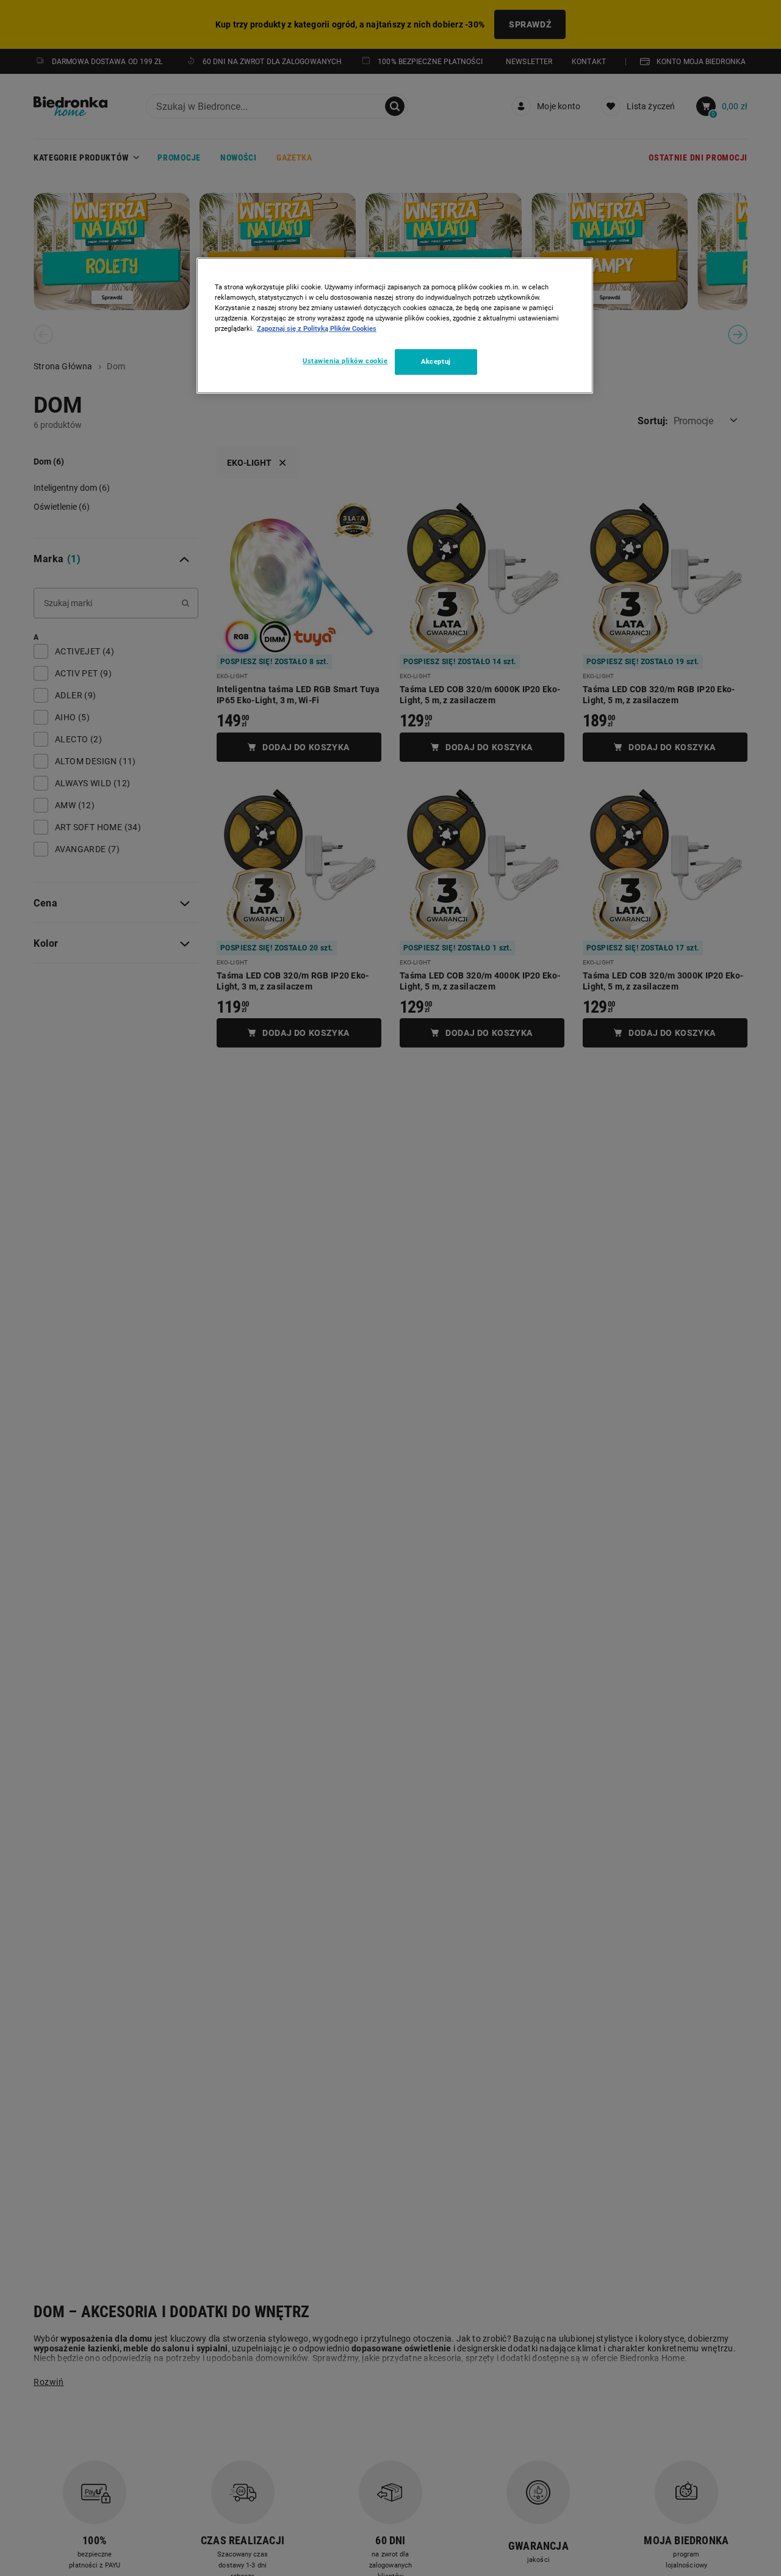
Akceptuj (436, 361)
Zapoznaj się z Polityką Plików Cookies (317, 328)
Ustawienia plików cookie (345, 361)
